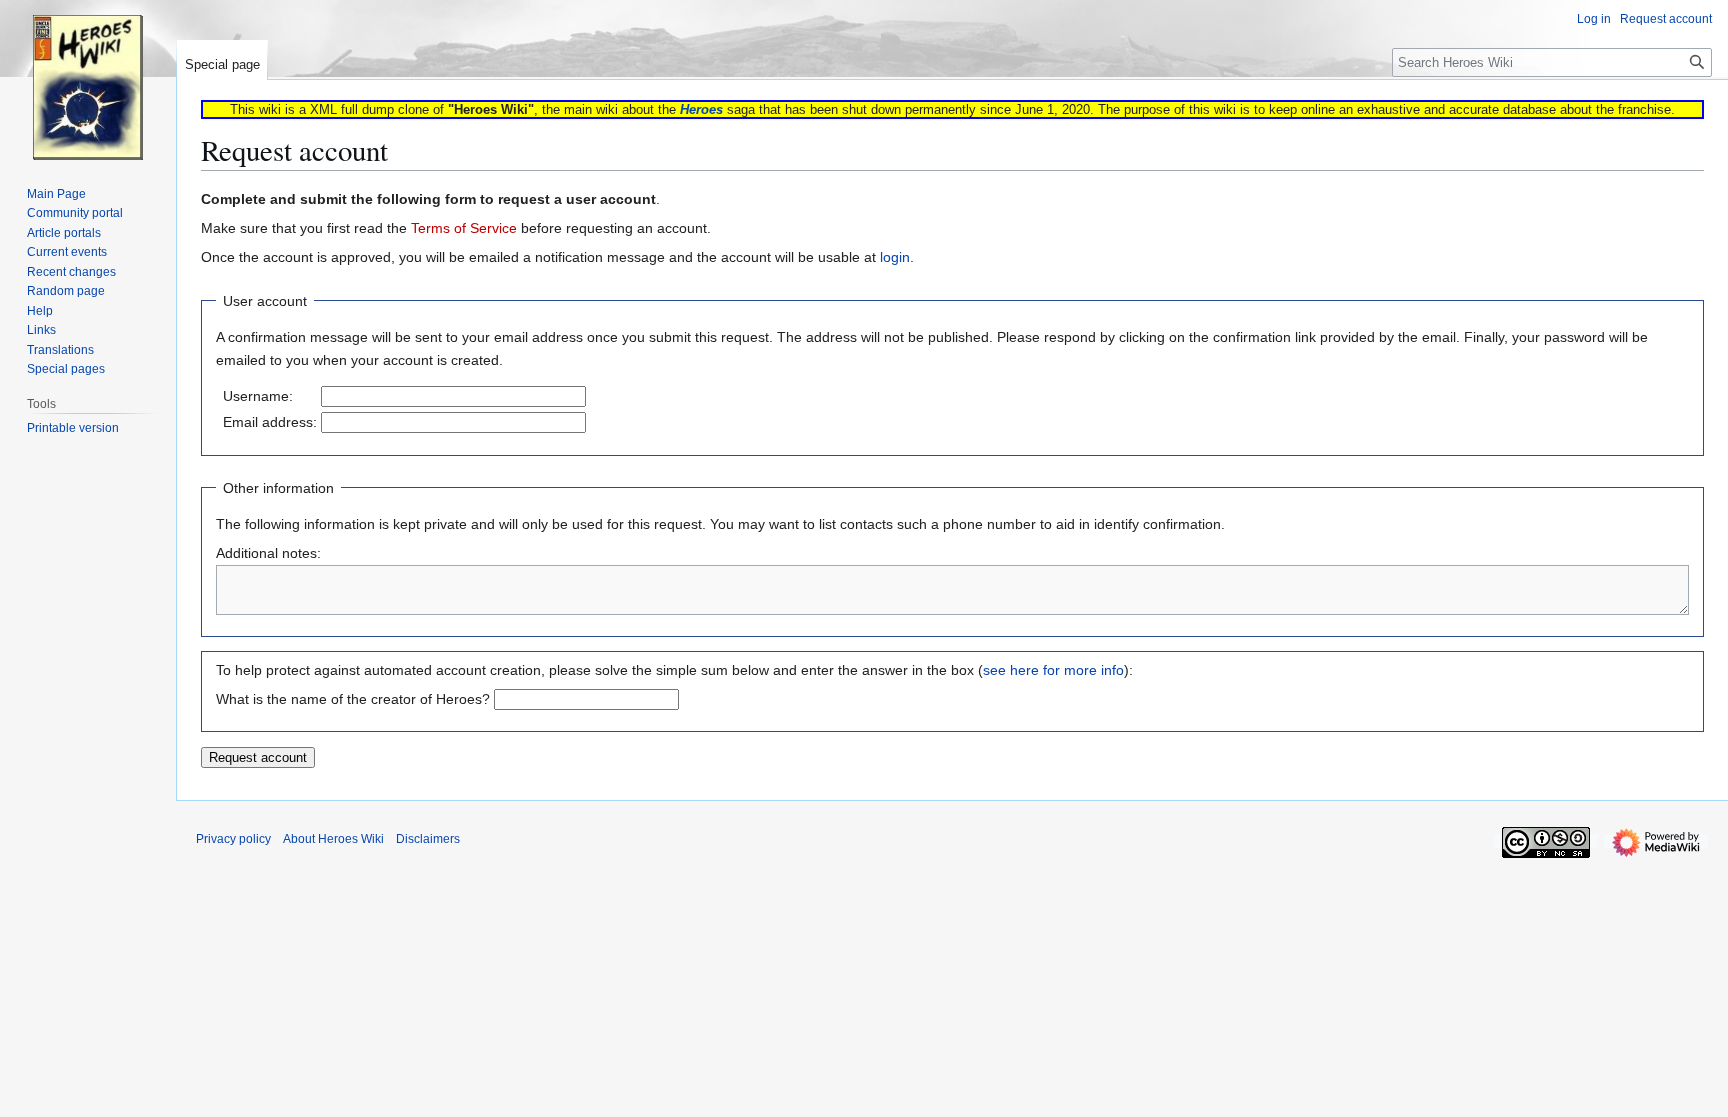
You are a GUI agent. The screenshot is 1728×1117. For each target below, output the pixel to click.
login (895, 257)
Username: (258, 396)
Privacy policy (233, 839)
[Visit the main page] (88, 80)
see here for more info (1053, 670)
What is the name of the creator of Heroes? (353, 699)
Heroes (701, 109)
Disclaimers (428, 839)
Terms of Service (464, 228)
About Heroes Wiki (333, 839)
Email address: (270, 422)
